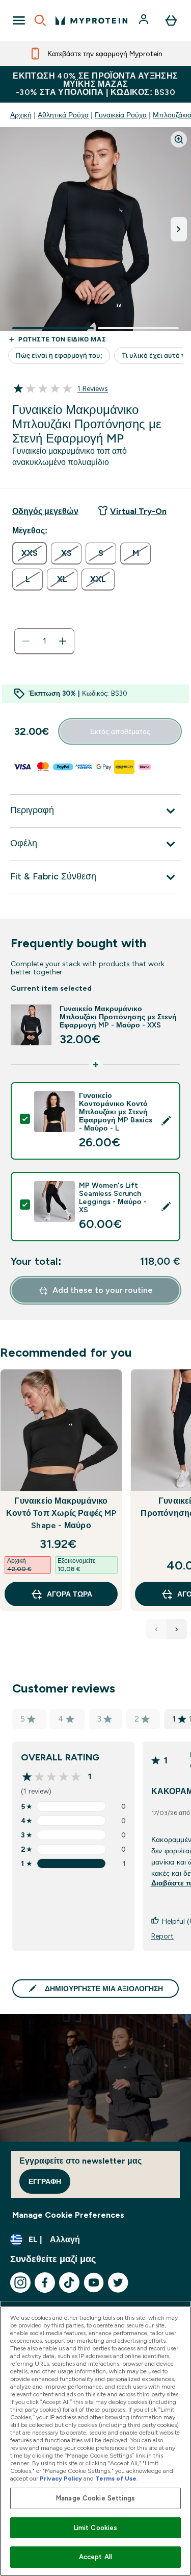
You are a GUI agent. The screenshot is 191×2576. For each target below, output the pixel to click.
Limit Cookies (96, 2528)
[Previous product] (156, 1629)
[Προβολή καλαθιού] (171, 20)
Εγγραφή (45, 2181)
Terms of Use (116, 2479)
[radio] (30, 553)
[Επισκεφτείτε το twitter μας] (118, 2283)
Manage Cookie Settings (95, 2498)
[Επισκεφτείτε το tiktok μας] (69, 2283)
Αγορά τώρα (70, 1594)
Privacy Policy (61, 2479)
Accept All (95, 2557)
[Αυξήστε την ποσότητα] (63, 641)
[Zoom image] (179, 139)
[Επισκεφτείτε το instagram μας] (20, 2283)
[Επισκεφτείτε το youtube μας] (94, 2283)
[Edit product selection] (166, 1121)
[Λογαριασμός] (145, 20)
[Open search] (40, 20)
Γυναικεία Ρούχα (121, 115)
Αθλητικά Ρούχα (63, 115)
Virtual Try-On (138, 511)
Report (162, 1936)
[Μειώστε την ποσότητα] (26, 641)
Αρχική (21, 115)
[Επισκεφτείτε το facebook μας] (45, 2283)
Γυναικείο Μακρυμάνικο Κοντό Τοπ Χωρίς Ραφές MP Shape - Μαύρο (61, 1513)
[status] (44, 641)
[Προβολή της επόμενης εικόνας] (179, 229)
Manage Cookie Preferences (68, 2215)
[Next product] (177, 1629)
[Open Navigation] (19, 20)
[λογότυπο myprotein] (91, 20)
